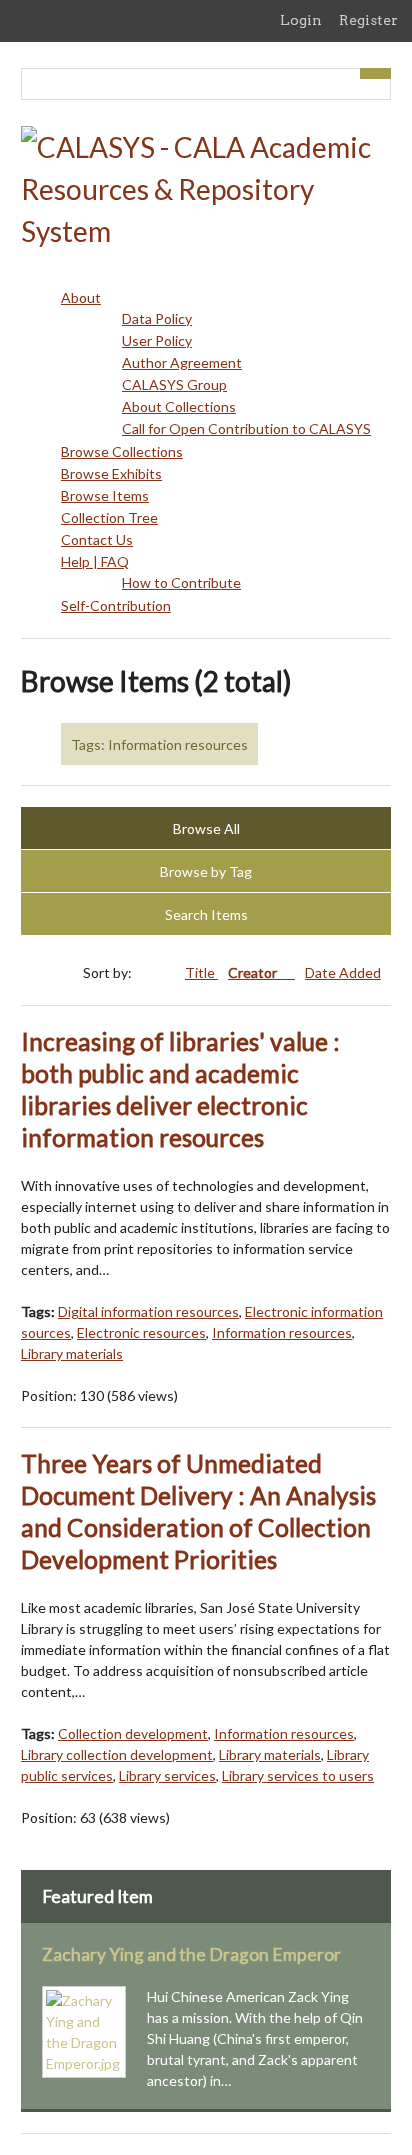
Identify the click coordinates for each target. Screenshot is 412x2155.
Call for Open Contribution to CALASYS (246, 428)
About (81, 297)
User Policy (157, 340)
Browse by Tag (206, 871)
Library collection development (117, 1754)
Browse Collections (122, 451)
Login (301, 20)
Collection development (133, 1733)
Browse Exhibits (111, 473)
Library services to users (298, 1775)
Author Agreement (182, 362)
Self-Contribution (116, 605)
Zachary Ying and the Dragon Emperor (191, 1954)
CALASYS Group (174, 384)
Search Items (206, 914)
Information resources (282, 1332)
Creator (254, 972)
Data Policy (157, 318)
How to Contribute (181, 582)
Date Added (343, 972)
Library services (167, 1775)
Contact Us (97, 539)
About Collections (179, 406)
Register (368, 20)
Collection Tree (109, 517)
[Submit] (376, 73)
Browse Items (105, 495)
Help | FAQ (95, 561)
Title (201, 972)
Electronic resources (141, 1332)
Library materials (72, 1353)
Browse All (206, 828)
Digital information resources (148, 1311)
